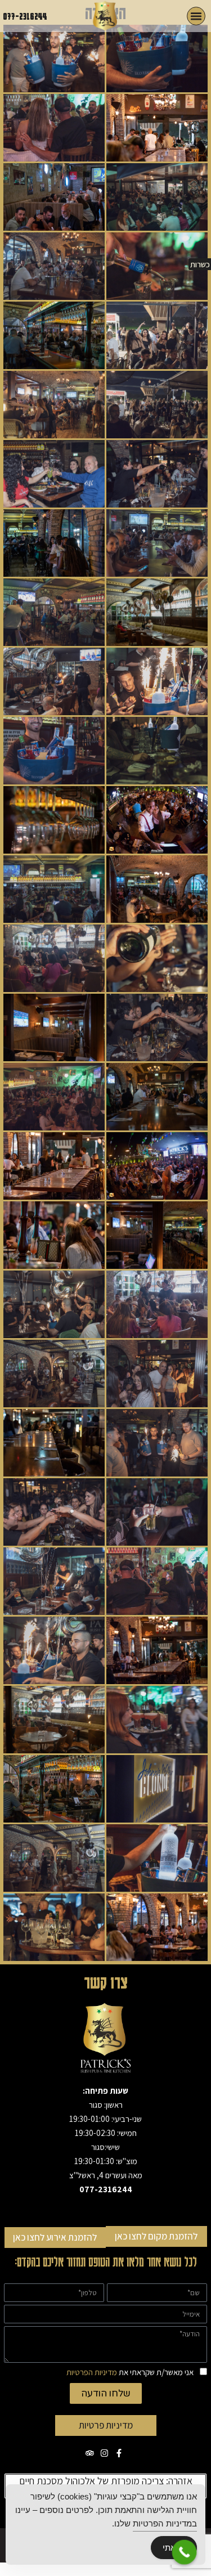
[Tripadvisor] (90, 2453)
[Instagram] (104, 2453)
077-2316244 (25, 16)
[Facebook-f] (119, 2453)
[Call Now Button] (185, 2552)
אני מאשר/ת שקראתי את (130, 2372)
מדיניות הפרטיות (92, 2372)
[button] (196, 16)
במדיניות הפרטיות (165, 2523)
